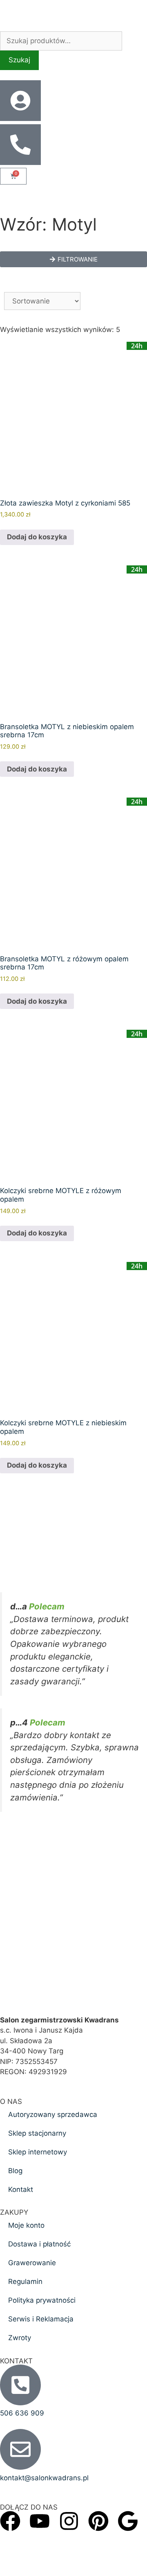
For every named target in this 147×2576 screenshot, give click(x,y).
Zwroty (20, 2338)
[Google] (128, 2521)
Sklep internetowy (38, 2152)
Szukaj (19, 60)
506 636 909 (22, 2413)
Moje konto (26, 2225)
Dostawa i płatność (39, 2244)
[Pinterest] (98, 2521)
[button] (73, 259)
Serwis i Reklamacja (41, 2319)
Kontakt (21, 2189)
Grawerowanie (32, 2263)
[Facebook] (10, 2521)
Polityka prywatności (42, 2300)
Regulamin (25, 2281)
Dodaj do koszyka (37, 537)
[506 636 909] (20, 2385)
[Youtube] (40, 2521)
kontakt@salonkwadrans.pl (44, 2478)
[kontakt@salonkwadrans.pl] (20, 2449)
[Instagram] (69, 2521)
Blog (15, 2171)
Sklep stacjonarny (37, 2133)
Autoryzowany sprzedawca (53, 2114)
